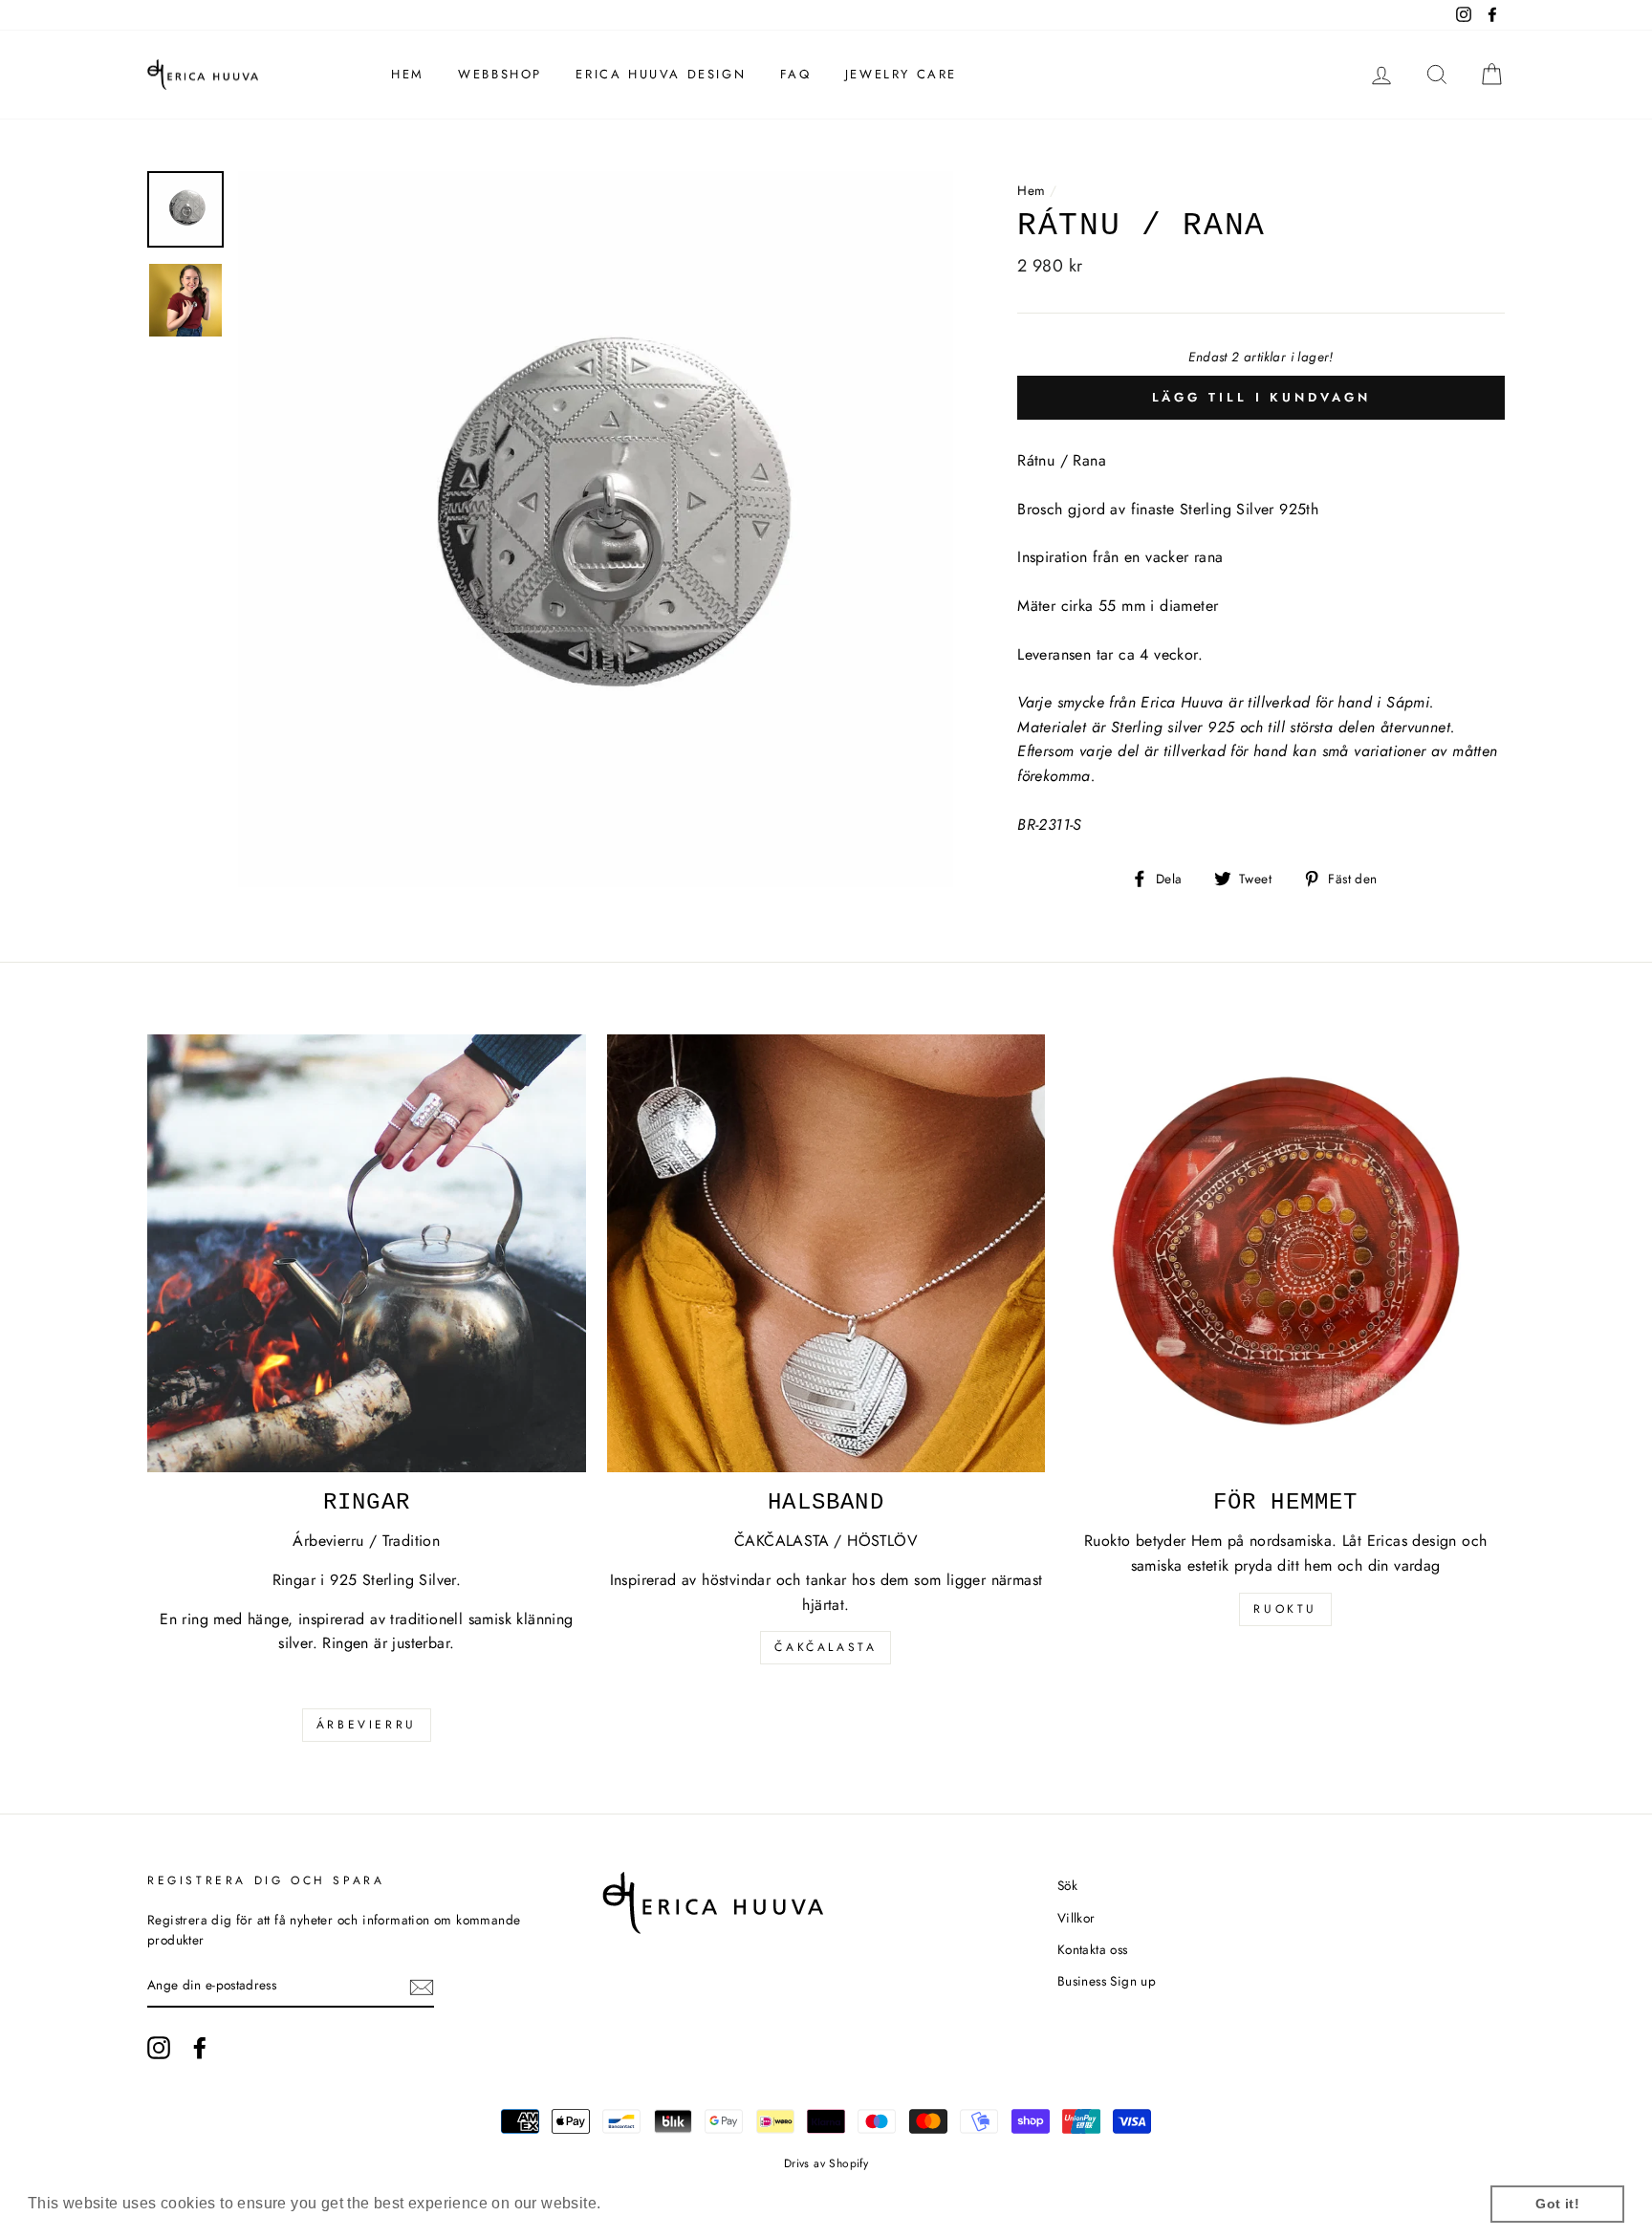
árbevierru (367, 1725)
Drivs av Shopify (826, 2163)
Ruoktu (1285, 1609)
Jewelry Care (901, 74)
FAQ (796, 74)
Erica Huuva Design (661, 74)
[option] (596, 529)
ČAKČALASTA (826, 1647)
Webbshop (500, 74)
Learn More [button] (649, 2203)
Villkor (1076, 1918)
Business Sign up (1107, 1981)
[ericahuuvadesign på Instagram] (159, 2048)
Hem (408, 74)
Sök (1067, 1885)
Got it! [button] (1557, 2204)
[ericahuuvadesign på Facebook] (200, 2048)
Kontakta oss (1093, 1949)
